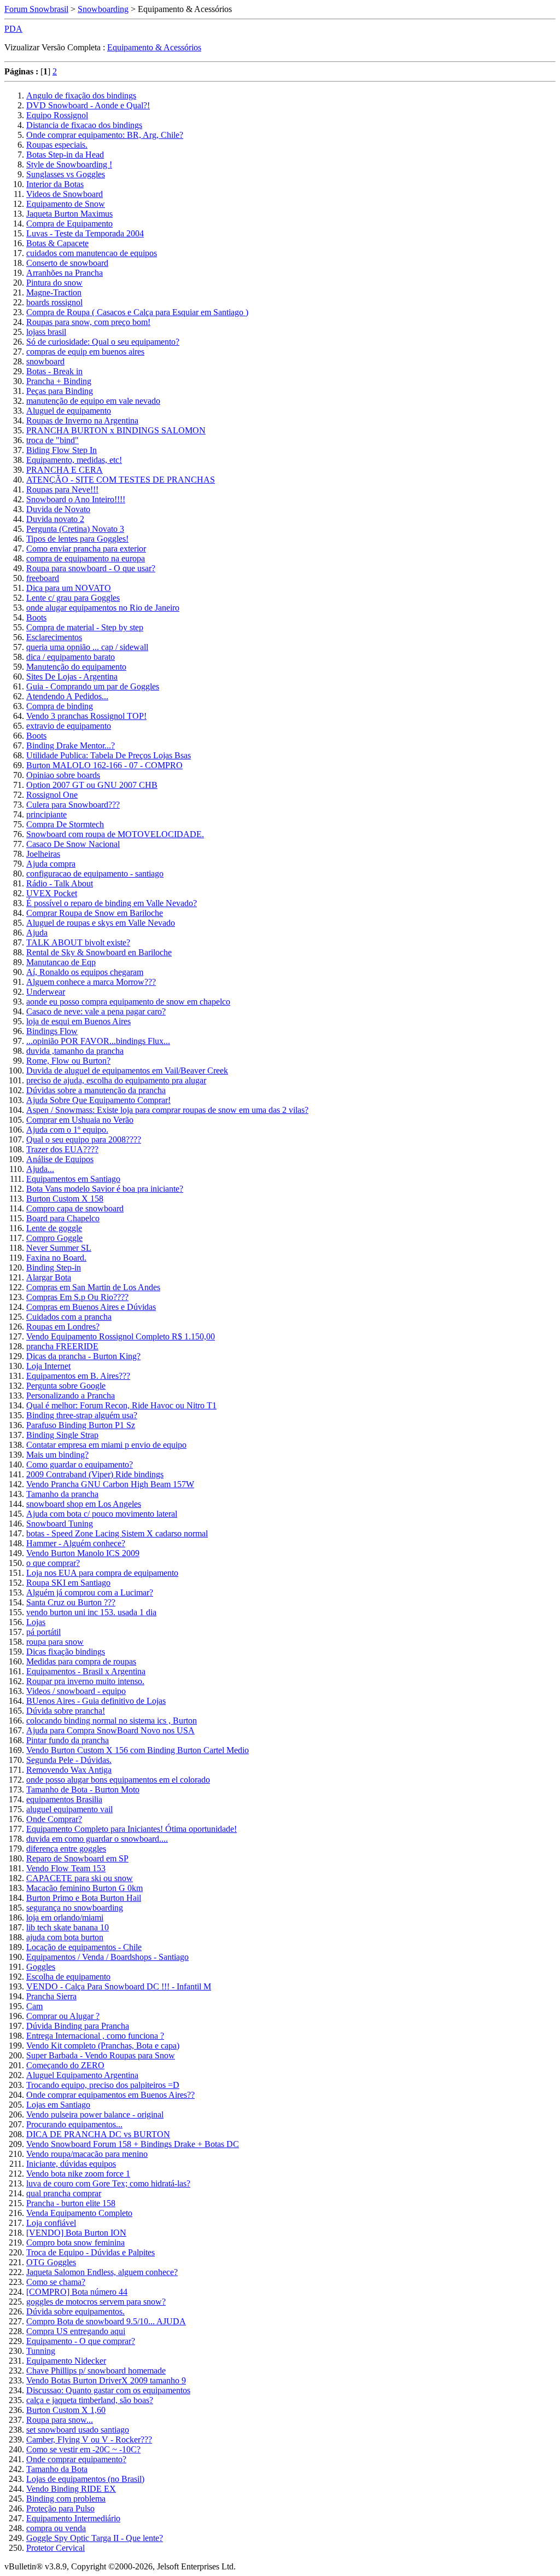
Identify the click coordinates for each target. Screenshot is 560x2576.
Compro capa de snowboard (75, 1208)
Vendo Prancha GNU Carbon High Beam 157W (110, 1484)
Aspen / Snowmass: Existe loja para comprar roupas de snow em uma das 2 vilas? (167, 1110)
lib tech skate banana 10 (68, 1927)
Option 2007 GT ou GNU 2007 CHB (92, 785)
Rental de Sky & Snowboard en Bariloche (99, 952)
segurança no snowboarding (75, 1908)
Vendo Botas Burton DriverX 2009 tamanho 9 (106, 2380)
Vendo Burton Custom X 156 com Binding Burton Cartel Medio (138, 1750)
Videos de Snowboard (65, 194)
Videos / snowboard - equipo (76, 1691)
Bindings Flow (52, 1031)
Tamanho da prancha (62, 1494)
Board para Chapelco (63, 1218)
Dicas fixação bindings (66, 1652)
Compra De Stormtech (65, 824)
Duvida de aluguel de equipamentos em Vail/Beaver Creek (127, 1071)
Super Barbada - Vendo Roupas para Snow (101, 2055)
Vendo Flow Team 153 (66, 1868)
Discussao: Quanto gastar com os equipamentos (108, 2390)
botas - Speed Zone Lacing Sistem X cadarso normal (117, 1533)
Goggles (41, 1967)
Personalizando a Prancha (71, 1396)
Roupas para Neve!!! (62, 489)
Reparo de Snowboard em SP (77, 1858)
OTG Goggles (51, 2262)
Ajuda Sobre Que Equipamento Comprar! (98, 1100)
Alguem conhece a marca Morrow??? (91, 982)
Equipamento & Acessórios (154, 47)
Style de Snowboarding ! (69, 164)
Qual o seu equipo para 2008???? (84, 1139)
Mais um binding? (57, 1455)
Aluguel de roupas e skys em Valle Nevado (101, 923)
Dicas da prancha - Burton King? (83, 1356)
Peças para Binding (60, 391)
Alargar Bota (49, 1277)
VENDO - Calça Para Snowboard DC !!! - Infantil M (119, 1986)
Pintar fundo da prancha (68, 1740)
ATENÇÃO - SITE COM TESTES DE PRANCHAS (121, 480)
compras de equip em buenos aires (85, 352)
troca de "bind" (52, 440)
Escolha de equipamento (68, 1977)
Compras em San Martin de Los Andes (93, 1287)
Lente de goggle (54, 1228)
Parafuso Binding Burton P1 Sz (81, 1425)
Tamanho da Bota (57, 2469)
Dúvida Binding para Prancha (78, 2026)
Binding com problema (66, 2499)
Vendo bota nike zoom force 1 (78, 2174)
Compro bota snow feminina (75, 2243)
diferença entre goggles (66, 1849)
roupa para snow (55, 1642)
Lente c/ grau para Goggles (73, 598)
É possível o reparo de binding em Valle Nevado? (112, 903)
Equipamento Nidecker (66, 2361)
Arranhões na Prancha (65, 273)
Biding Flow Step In (62, 450)
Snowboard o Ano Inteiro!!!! (76, 499)
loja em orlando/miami (65, 1918)
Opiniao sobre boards (63, 775)
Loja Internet (48, 1366)
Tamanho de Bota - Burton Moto (83, 1789)
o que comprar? (53, 1563)
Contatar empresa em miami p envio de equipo (106, 1445)
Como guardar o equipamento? (80, 1464)
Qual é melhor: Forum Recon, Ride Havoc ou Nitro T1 (121, 1405)
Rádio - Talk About (60, 883)
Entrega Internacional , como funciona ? (95, 2036)
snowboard (45, 361)
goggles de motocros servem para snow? (96, 2302)
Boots (36, 617)
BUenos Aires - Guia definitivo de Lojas (96, 1701)
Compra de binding (60, 706)
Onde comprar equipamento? (76, 2459)
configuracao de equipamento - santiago (95, 874)
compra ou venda (56, 2528)
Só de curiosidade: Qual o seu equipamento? (103, 342)
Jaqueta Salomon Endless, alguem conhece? (102, 2272)
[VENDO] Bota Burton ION (76, 2233)
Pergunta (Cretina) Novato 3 (75, 529)
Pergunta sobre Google (66, 1386)
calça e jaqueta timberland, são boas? (90, 2400)
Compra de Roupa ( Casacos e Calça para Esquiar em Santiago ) (137, 312)
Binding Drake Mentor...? (71, 745)
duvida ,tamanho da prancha (75, 1051)
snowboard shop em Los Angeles (84, 1504)
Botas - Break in (54, 371)
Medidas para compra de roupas (81, 1661)
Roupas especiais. (57, 145)
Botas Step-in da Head (65, 155)
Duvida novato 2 (55, 519)
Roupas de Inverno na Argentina (82, 420)
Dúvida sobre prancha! (66, 1711)
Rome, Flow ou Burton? (68, 1061)
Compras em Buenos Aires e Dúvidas (91, 1307)
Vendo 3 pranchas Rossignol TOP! (86, 716)
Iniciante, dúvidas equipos (71, 2164)
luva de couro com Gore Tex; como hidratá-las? (108, 2183)
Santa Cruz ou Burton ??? (71, 1602)
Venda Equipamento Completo (79, 2213)
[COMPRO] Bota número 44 (77, 2292)
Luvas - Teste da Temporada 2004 (85, 233)
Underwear (46, 992)
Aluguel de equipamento (69, 411)
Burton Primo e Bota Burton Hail (84, 1898)
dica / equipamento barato (71, 657)
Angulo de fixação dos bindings (81, 95)
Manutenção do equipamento (76, 667)
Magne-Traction (54, 292)
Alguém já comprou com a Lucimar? (90, 1592)
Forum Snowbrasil (36, 9)
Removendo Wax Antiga (69, 1770)
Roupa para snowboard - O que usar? (91, 568)
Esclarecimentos (54, 637)
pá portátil (43, 1632)
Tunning (41, 2351)
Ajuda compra (51, 864)
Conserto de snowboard (67, 263)
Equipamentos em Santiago (73, 1179)
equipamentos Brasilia (64, 1799)
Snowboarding (103, 9)
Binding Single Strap (62, 1435)
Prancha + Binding (59, 381)
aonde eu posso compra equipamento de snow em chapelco (128, 1002)
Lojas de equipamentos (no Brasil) (85, 2479)
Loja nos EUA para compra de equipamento (102, 1573)
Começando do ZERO (65, 2065)
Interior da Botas (55, 184)
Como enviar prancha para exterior (86, 549)
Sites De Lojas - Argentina (72, 677)
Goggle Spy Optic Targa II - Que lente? (95, 2538)
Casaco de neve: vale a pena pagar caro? (96, 1011)
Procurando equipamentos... (74, 2124)
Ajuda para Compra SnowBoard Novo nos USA (110, 1730)
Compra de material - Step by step (85, 627)
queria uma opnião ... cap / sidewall (87, 647)
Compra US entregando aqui (76, 2331)
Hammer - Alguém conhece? (76, 1543)
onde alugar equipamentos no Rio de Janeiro (103, 608)
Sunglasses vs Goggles (66, 174)
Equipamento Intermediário (73, 2518)
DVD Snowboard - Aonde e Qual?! (88, 105)
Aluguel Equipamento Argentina (82, 2075)
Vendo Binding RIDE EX (71, 2489)
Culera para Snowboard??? (73, 805)
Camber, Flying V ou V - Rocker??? (89, 2439)
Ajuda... (40, 1169)
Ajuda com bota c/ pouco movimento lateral (102, 1514)
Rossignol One (52, 795)
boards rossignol (54, 302)
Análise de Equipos (60, 1159)
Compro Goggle (54, 1238)
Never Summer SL (59, 1248)
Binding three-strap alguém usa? (82, 1415)
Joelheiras (43, 854)
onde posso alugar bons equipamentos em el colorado (118, 1780)
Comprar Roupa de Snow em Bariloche (95, 913)
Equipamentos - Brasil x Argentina (86, 1671)
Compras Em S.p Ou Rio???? (77, 1297)
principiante (46, 814)
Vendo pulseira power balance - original (95, 2114)
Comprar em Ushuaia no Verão (80, 1120)
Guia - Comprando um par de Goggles (93, 686)
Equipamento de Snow (66, 204)
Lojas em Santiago (58, 2105)
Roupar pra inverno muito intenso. (85, 1681)
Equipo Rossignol (57, 115)
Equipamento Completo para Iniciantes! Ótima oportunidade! (132, 1829)
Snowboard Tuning (60, 1524)
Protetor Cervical (56, 2548)
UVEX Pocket (52, 893)
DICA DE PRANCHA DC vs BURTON (98, 2134)
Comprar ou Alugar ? (63, 2016)
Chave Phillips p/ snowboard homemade (96, 2371)
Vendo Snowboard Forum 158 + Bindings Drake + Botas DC (133, 2144)
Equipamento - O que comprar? (81, 2341)
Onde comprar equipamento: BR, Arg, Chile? (105, 135)
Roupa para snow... (60, 2420)
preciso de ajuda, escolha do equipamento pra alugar (116, 1080)
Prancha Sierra (51, 1996)
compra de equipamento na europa (86, 558)
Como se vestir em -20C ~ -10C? (83, 2449)
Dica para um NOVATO (69, 588)
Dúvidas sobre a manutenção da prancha (96, 1090)
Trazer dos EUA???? (62, 1149)
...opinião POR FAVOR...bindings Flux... (98, 1041)
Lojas (36, 1622)
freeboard (43, 578)
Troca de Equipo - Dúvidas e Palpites (91, 2252)
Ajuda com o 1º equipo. (67, 1130)
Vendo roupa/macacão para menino (87, 2154)
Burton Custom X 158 (65, 1199)
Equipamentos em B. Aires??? (78, 1376)
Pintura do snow (54, 283)
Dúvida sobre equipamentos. (75, 2311)
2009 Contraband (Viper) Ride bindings (95, 1474)
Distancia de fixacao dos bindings (84, 125)
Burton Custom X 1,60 (66, 2410)
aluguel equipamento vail (69, 1809)
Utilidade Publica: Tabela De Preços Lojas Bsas (109, 755)
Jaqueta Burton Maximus (69, 214)
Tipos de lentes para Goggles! (77, 539)
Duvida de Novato (58, 509)
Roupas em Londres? (63, 1327)
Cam (34, 2006)
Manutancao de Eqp (61, 962)
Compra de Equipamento (69, 224)
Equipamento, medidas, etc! (74, 460)
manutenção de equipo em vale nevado (93, 401)
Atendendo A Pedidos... (67, 696)
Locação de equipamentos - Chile (84, 1947)
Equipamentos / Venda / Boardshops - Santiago (107, 1957)
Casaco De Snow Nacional (73, 844)
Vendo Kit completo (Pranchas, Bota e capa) (103, 2046)
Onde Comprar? (54, 1819)
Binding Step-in (54, 1267)
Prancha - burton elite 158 (71, 2203)
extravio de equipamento (69, 726)
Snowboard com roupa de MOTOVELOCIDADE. (115, 834)
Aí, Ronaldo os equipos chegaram (85, 972)
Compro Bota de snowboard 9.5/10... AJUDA (106, 2321)
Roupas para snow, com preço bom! (88, 322)
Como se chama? (56, 2282)
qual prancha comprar (64, 2193)
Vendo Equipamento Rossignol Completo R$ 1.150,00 (121, 1336)
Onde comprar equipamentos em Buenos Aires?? (110, 2095)
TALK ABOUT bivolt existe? (78, 942)
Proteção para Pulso (60, 2508)
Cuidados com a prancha (69, 1317)
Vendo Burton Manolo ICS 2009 (83, 1553)
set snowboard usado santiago (78, 2430)
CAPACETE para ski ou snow (80, 1878)
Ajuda (37, 933)
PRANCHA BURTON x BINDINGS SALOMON (116, 430)
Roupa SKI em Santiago (68, 1583)
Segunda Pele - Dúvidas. (69, 1760)
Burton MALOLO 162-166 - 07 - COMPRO (104, 765)
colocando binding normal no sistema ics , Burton (112, 1721)
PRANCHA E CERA (65, 470)
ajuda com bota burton (65, 1937)
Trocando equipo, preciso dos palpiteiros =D (103, 2085)
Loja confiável (51, 2223)
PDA (13, 29)
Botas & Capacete (57, 243)
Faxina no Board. (56, 1258)
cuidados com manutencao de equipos (92, 253)
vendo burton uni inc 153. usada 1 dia (91, 1612)
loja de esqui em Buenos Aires (78, 1021)
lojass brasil (46, 332)
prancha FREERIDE (62, 1346)
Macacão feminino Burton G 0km (84, 1888)
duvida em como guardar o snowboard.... (97, 1839)
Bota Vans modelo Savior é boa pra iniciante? (105, 1189)
